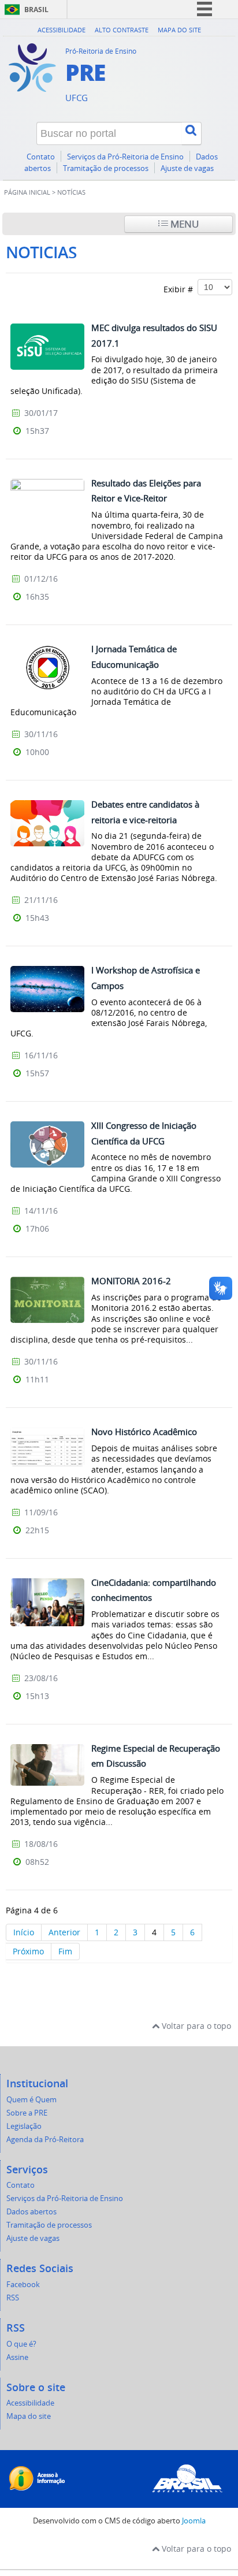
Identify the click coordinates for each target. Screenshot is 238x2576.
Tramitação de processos (106, 168)
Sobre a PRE (27, 2113)
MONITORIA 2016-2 (131, 1281)
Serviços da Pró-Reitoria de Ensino (125, 157)
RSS (13, 2298)
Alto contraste (122, 30)
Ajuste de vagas (187, 168)
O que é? (21, 2344)
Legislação (24, 2126)
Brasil (36, 10)
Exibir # (181, 289)
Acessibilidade (62, 30)
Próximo (28, 1951)
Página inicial (27, 192)
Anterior (64, 1932)
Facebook (23, 2285)
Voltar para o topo (195, 2026)
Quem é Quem (31, 2100)
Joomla (194, 2521)
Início (24, 1932)
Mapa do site (179, 30)
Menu (183, 224)
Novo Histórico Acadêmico (144, 1432)
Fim (65, 1951)
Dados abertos (31, 2212)
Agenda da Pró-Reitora (45, 2140)
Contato (41, 157)
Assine (17, 2357)
